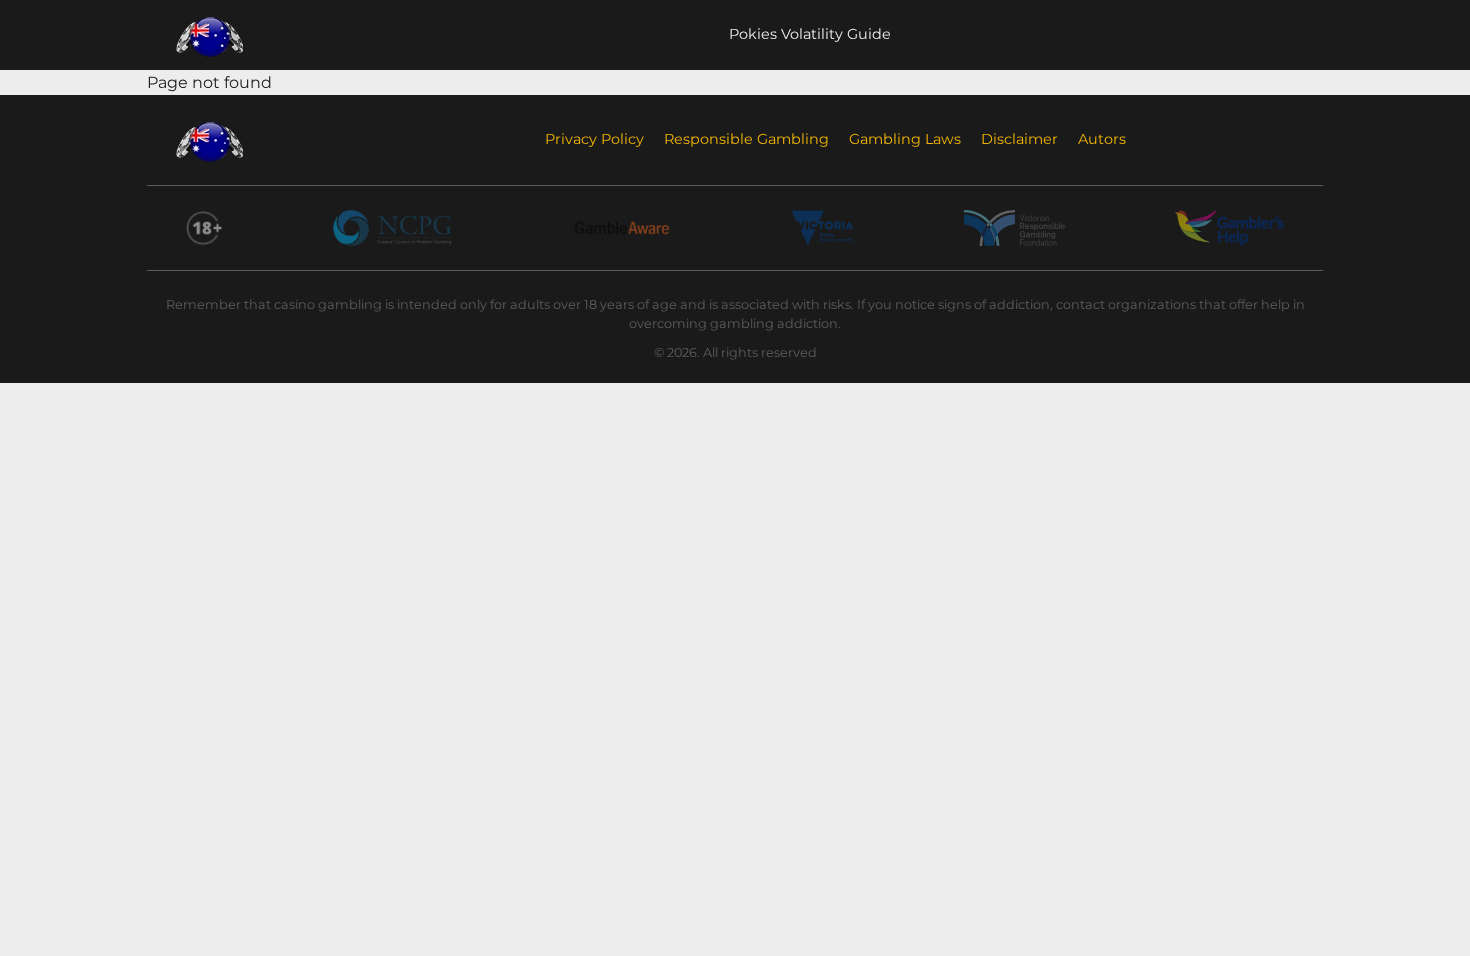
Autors (1102, 139)
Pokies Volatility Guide (810, 34)
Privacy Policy (594, 139)
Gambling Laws (905, 139)
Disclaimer (1019, 139)
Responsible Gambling (746, 139)
